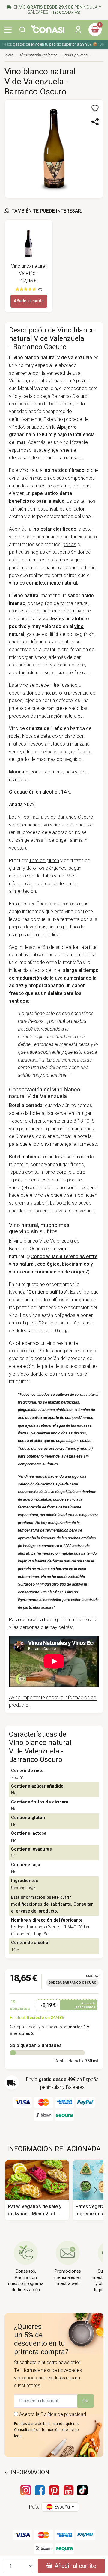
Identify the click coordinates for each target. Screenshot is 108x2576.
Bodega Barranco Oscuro (72, 1983)
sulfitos (57, 1300)
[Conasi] (48, 29)
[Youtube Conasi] (68, 2490)
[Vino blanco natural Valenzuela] (54, 148)
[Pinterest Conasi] (54, 2490)
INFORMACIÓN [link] (30, 2472)
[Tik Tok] (82, 2490)
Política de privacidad (63, 2414)
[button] (22, 30)
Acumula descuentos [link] (85, 2005)
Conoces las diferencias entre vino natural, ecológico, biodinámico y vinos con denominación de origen (53, 1264)
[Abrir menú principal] (8, 30)
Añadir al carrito (29, 301)
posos (69, 545)
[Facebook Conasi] (40, 2490)
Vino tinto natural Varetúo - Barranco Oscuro (29, 270)
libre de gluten (44, 861)
